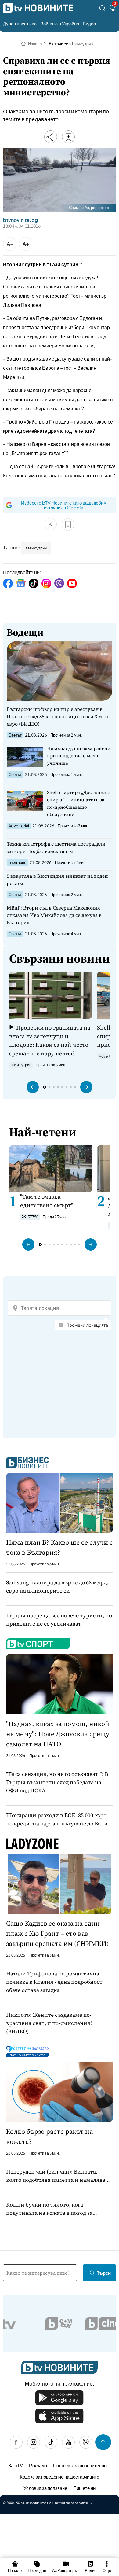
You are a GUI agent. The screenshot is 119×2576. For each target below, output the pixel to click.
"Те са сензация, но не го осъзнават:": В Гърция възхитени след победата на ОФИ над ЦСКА (57, 1782)
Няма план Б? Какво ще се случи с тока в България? (60, 1547)
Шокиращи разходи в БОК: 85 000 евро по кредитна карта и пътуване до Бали (57, 1819)
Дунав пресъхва (20, 23)
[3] (113, 9)
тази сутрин (36, 548)
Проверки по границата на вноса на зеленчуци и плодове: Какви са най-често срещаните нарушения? (50, 1040)
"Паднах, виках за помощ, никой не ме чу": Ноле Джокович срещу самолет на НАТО (58, 1734)
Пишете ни (84, 2488)
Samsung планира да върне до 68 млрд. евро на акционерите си (57, 1586)
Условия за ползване (45, 2488)
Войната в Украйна (60, 23)
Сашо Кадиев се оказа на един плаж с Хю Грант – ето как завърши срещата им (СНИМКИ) (57, 1933)
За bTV (16, 2465)
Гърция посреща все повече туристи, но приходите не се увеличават (59, 1619)
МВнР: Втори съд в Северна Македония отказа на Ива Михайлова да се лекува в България (54, 915)
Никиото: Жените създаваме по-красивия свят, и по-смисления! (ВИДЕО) (49, 2023)
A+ (26, 244)
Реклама (38, 2465)
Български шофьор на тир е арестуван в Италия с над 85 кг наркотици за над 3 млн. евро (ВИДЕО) (58, 716)
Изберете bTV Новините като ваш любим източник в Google (64, 505)
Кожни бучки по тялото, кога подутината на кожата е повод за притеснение (49, 2209)
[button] (33, 1087)
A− (10, 244)
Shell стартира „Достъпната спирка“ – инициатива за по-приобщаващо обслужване (79, 803)
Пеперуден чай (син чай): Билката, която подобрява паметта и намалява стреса (56, 2176)
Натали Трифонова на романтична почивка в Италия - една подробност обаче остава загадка (54, 1982)
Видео (89, 23)
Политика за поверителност (82, 2465)
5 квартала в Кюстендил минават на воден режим (57, 880)
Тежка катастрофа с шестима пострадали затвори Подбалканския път (56, 847)
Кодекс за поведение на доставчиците (60, 2477)
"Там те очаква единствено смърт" (47, 1201)
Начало (35, 44)
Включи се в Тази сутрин (71, 44)
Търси (104, 2273)
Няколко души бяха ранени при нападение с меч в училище (79, 756)
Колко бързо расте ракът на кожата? (49, 2136)
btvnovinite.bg (20, 220)
